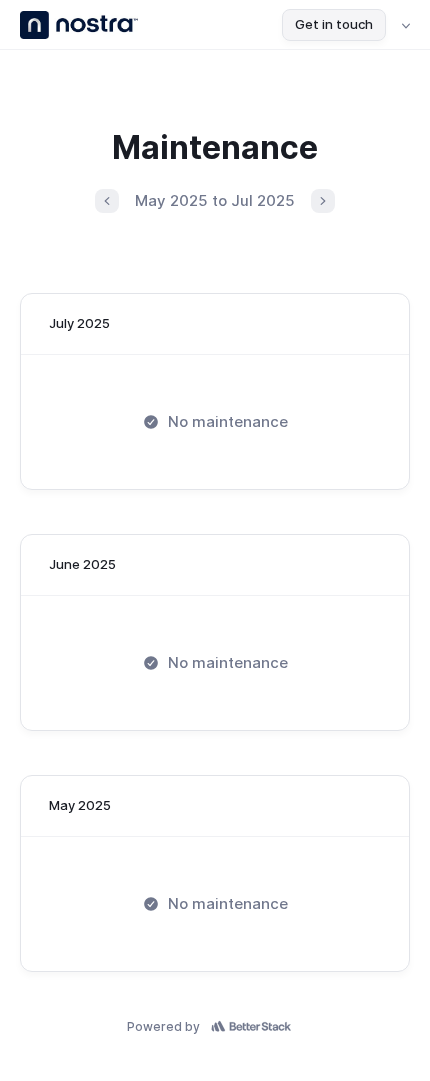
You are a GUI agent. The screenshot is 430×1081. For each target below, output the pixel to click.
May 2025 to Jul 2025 (215, 200)
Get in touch (334, 24)
